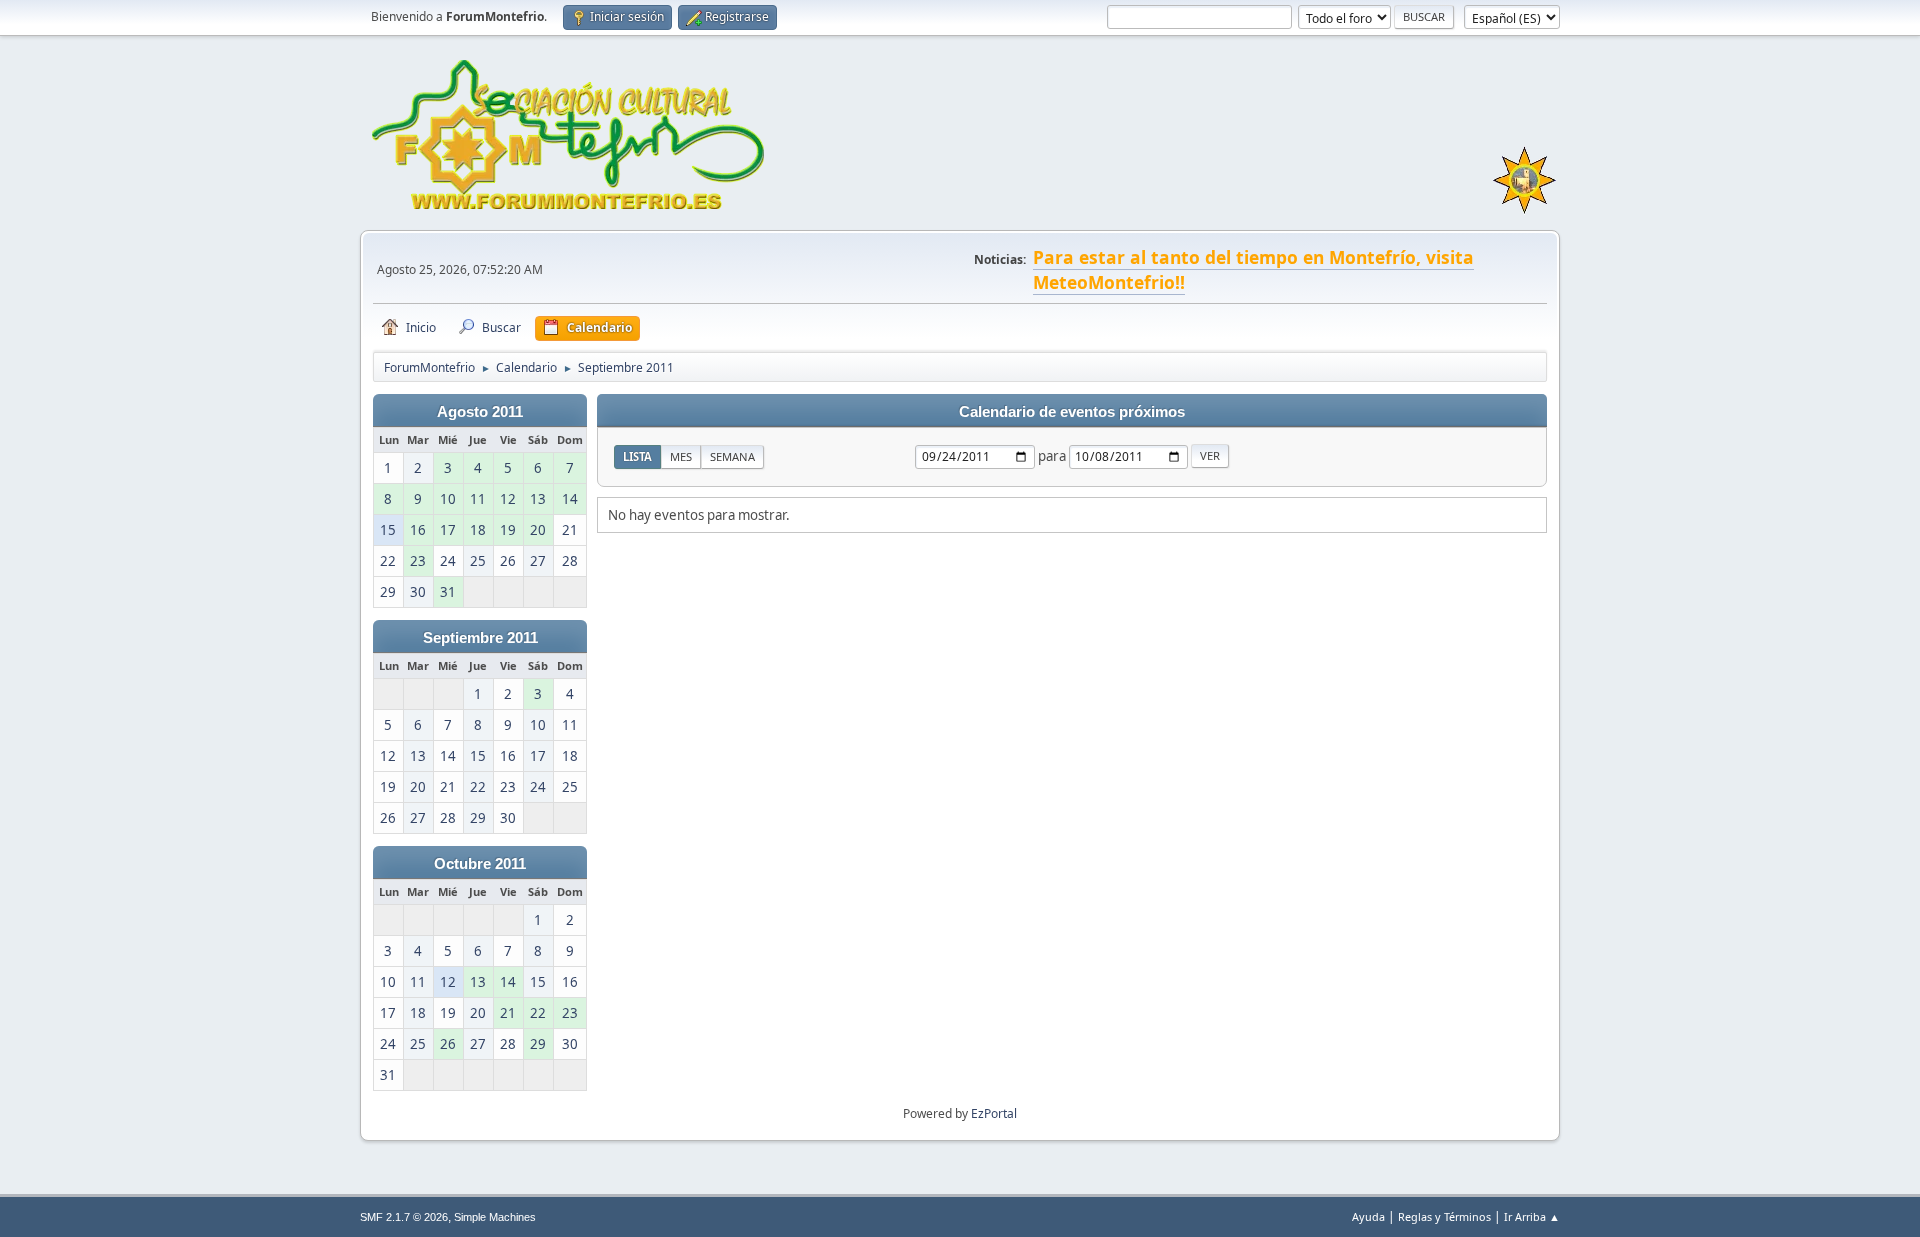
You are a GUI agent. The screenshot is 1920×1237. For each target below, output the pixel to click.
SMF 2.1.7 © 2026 (404, 1217)
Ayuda (1368, 1216)
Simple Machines (495, 1217)
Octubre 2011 (480, 864)
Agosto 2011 (480, 412)
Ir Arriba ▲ (1532, 1216)
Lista (637, 456)
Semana (732, 456)
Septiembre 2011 (480, 638)
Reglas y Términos (1444, 1216)
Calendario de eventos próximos (1072, 412)
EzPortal (994, 1113)
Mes (681, 456)
